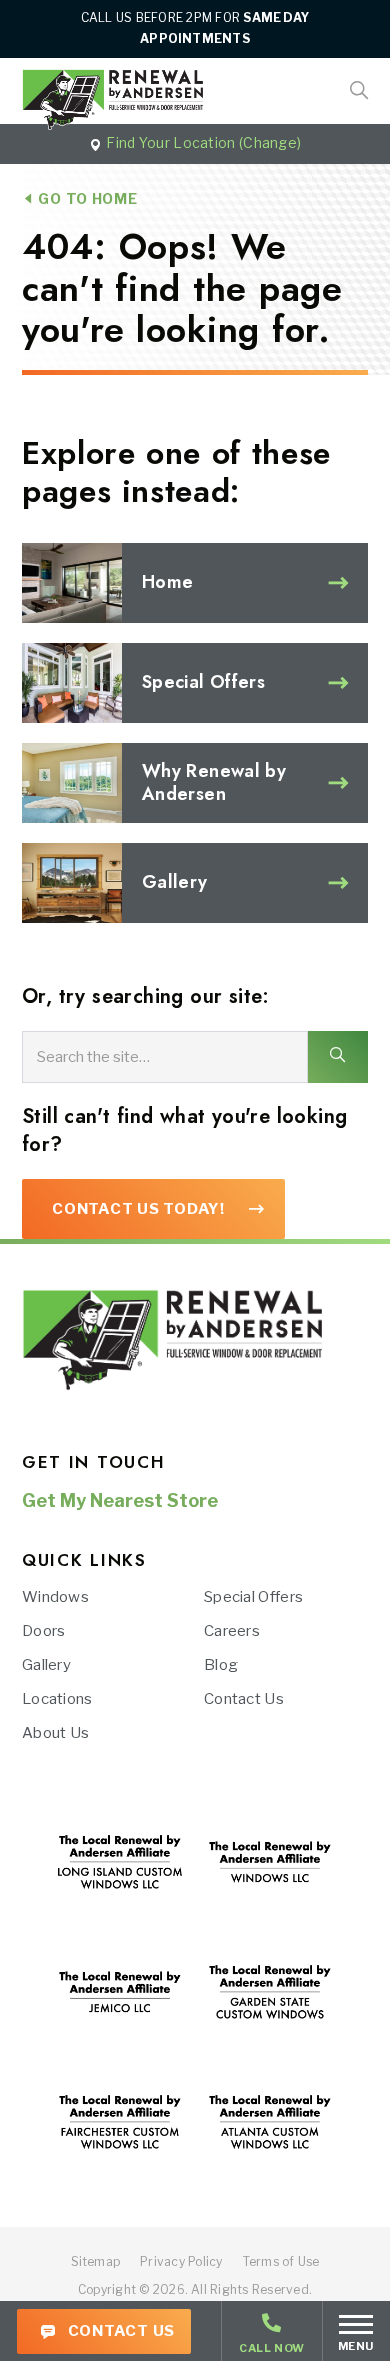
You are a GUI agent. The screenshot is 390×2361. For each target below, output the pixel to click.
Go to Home (86, 198)
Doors (44, 1631)
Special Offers (253, 1597)
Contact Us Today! (138, 1209)
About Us (55, 1733)
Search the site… (93, 1056)
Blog (221, 1665)
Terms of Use (281, 2261)
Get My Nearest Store (120, 1500)
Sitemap (96, 2261)
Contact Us (119, 2331)
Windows (55, 1597)
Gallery (46, 1665)
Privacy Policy (181, 2261)
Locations (57, 1699)
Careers (232, 1631)
